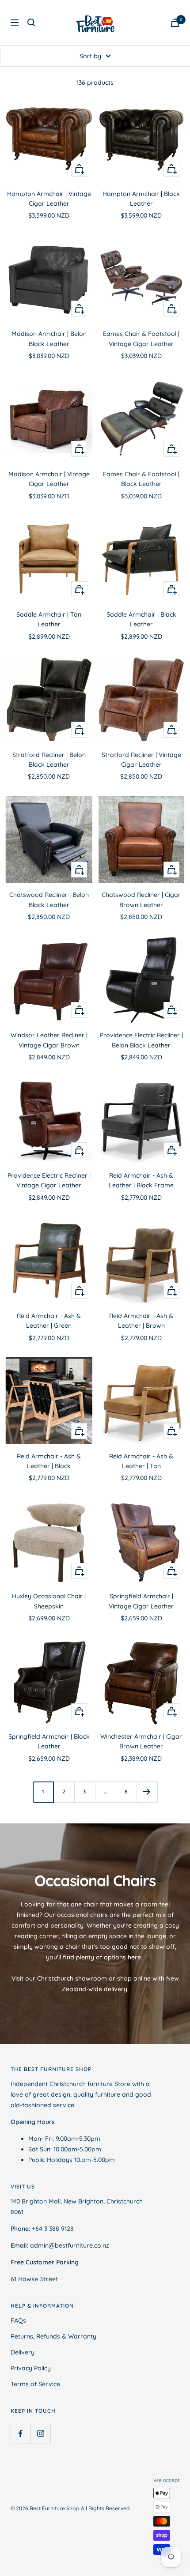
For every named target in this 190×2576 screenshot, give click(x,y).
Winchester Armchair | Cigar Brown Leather (141, 1741)
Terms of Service (35, 2384)
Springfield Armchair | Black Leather (49, 1741)
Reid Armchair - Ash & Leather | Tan (141, 1461)
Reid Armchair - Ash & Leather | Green (49, 1321)
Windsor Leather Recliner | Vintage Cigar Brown (49, 1040)
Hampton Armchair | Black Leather (141, 199)
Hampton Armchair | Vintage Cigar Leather (49, 199)
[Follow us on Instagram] (40, 2434)
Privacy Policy (31, 2368)
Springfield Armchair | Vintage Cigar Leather (141, 1601)
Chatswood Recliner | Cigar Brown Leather (141, 900)
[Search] (31, 23)
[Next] (147, 1792)
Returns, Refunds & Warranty (53, 2336)
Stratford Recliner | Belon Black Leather (49, 760)
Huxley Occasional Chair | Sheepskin (49, 1601)
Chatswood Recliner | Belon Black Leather (49, 900)
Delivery (23, 2352)
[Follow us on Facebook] (21, 2434)
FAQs (18, 2320)
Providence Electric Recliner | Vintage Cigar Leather (49, 1180)
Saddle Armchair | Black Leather (141, 619)
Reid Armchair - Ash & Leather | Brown (141, 1321)
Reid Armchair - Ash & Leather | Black (49, 1461)
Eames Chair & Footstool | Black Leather (141, 479)
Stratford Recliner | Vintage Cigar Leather (141, 760)
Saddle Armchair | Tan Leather (49, 619)
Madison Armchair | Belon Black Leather (49, 339)
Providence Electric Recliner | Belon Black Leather (141, 1040)
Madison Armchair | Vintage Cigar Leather (49, 479)
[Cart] (175, 23)
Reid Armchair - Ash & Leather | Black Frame (141, 1180)
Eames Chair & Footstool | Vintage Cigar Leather (141, 339)
